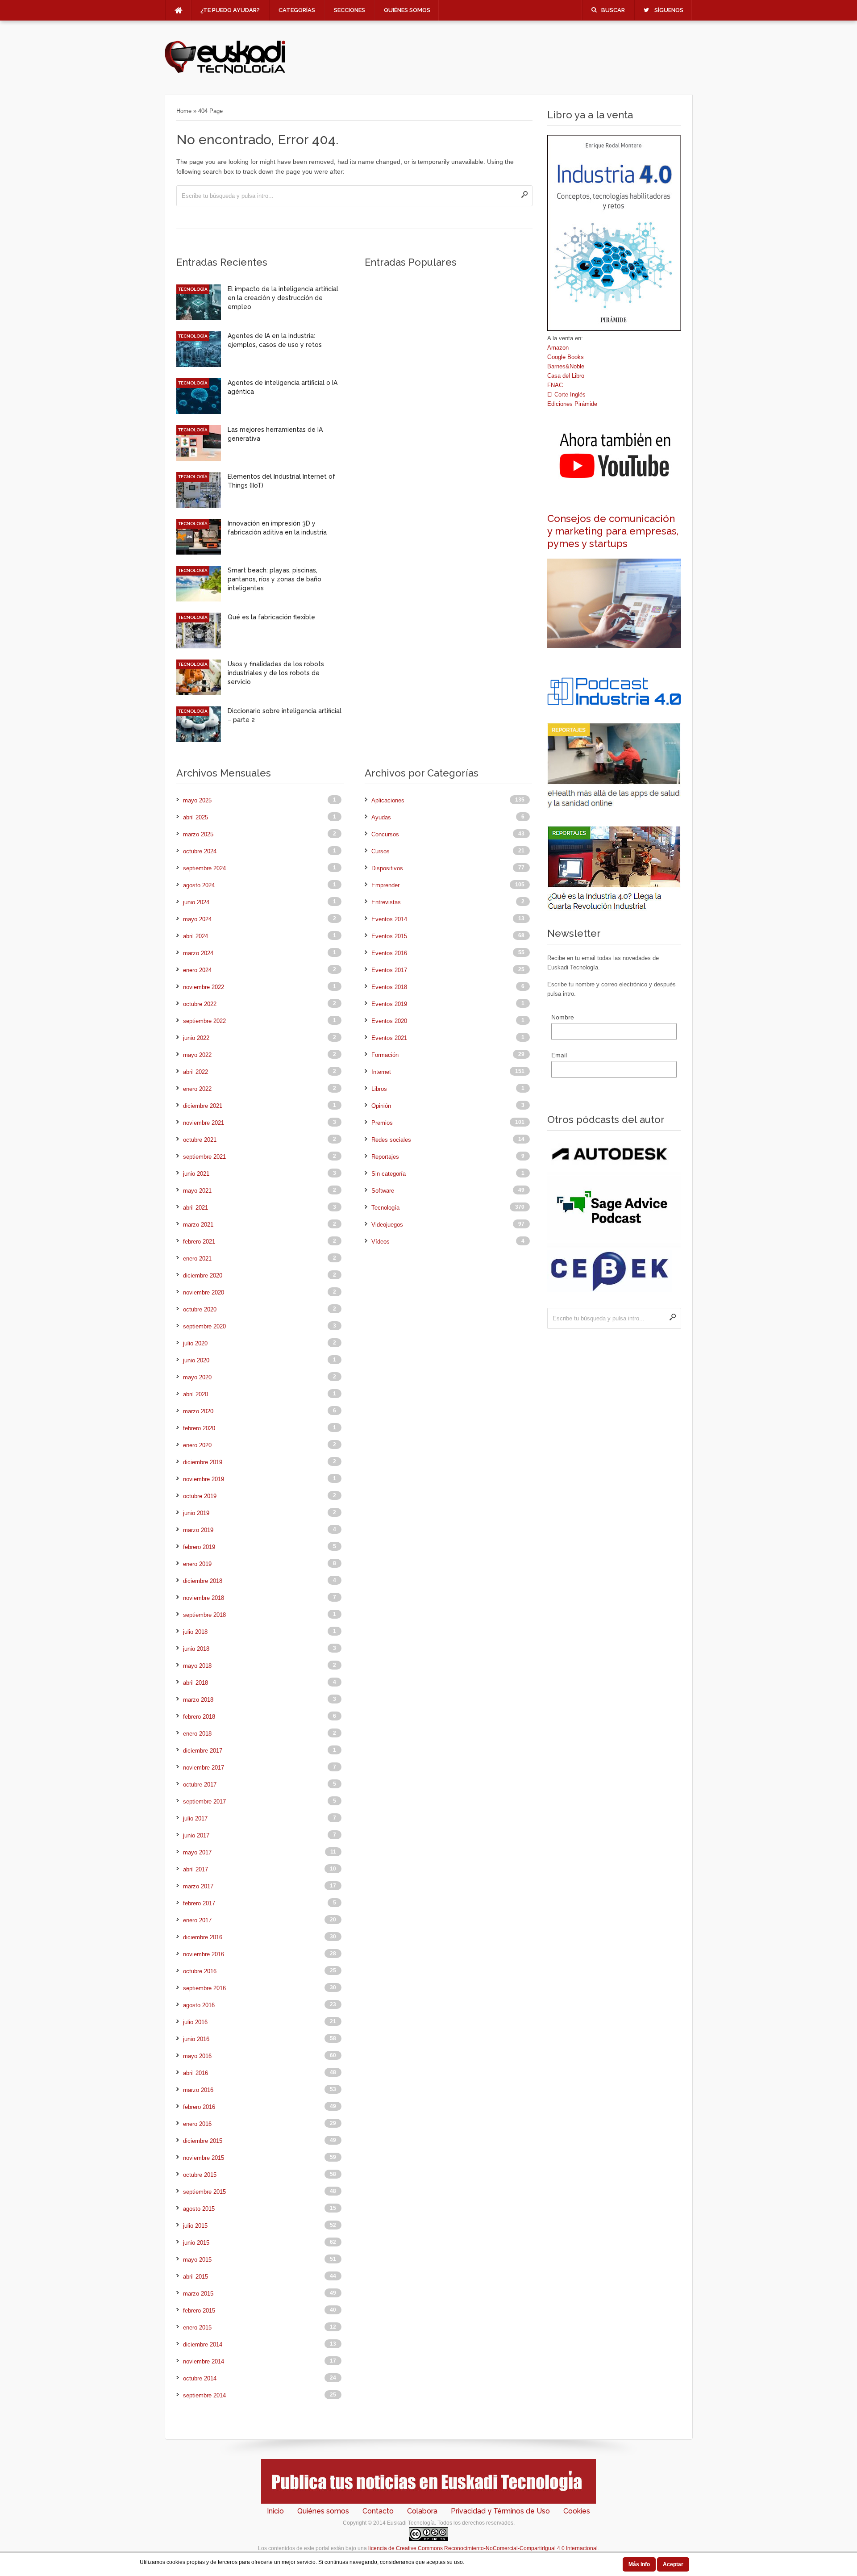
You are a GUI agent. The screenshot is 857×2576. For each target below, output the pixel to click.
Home (184, 111)
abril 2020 (196, 1394)
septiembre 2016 (204, 1988)
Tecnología (193, 289)
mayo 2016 (197, 2056)
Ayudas (381, 817)
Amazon (558, 348)
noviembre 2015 (204, 2158)
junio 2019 (196, 1513)
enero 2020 (197, 1445)
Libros (379, 1089)
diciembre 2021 (203, 1106)
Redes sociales (391, 1140)
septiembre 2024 (204, 868)
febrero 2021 (199, 1242)
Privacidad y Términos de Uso (500, 2511)
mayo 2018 (197, 1666)
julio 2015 (195, 2226)
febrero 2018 (199, 1717)
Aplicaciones (388, 800)
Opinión (381, 1106)
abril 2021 (196, 1208)
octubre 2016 (200, 1971)
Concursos (385, 834)
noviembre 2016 (204, 1954)
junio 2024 (196, 902)
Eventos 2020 (389, 1021)
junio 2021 (196, 1174)
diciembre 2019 (203, 1462)
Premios (382, 1123)
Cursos (381, 851)
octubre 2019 (200, 1496)
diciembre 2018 (203, 1581)
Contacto (378, 2511)
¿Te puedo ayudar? (230, 10)
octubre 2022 (200, 1004)
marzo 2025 (198, 834)
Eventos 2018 (389, 987)
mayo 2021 (197, 1191)
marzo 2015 (198, 2294)
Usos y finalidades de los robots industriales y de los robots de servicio (276, 673)
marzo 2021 (198, 1225)
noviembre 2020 (204, 1292)
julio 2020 (195, 1343)
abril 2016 (196, 2073)
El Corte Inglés (566, 395)
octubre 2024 (200, 851)
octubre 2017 (200, 1785)
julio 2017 (195, 1818)
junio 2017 (196, 1835)
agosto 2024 (199, 885)
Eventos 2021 (389, 1038)
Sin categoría (389, 1174)
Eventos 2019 (389, 1004)
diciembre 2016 (203, 1937)
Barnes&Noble (566, 366)
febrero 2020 (199, 1428)
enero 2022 (197, 1089)
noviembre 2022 (204, 987)
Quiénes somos (407, 10)
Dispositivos (387, 868)
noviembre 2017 (204, 1768)
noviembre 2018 (204, 1598)
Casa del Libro (566, 376)
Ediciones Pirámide (572, 404)
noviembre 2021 (204, 1123)
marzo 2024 (198, 953)
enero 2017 (197, 1920)
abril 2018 (196, 1683)
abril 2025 (196, 817)
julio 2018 (195, 1632)
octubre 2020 (200, 1309)
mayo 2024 (197, 919)
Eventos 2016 (389, 953)
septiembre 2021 (204, 1157)
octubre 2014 (200, 2378)
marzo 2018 (198, 1700)
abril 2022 (196, 1072)
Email (559, 1055)
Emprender (385, 885)
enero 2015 (197, 2328)
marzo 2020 (198, 1411)
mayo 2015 (197, 2260)
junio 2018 (196, 1649)
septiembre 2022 (204, 1021)
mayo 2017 (197, 1852)
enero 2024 (197, 970)
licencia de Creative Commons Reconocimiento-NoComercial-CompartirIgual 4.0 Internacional (483, 2548)
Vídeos (381, 1242)
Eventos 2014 (389, 919)
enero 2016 (197, 2124)
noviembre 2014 (204, 2361)
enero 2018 (197, 1734)
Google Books (566, 357)
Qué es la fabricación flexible (271, 617)
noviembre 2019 (204, 1479)
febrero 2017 (199, 1903)
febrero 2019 (199, 1547)
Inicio (275, 2511)
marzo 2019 (198, 1530)
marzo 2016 (198, 2090)
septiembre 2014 (204, 2395)
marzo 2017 (198, 1886)
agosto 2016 (199, 2005)
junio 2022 (196, 1038)
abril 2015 (196, 2277)
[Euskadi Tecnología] (225, 72)
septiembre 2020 (204, 1326)
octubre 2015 (200, 2175)
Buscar (613, 10)
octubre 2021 (200, 1140)
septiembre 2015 (204, 2192)
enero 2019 (197, 1564)
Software (383, 1191)
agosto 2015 (199, 2209)
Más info (639, 2564)
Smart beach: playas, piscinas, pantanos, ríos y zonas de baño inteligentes (275, 579)
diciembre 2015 (203, 2141)
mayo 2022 (197, 1055)
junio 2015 (196, 2243)
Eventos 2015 (389, 936)
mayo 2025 (197, 800)
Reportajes (385, 1157)
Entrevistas (386, 902)
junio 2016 (196, 2039)
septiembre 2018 (204, 1615)
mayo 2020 (197, 1377)
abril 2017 (196, 1869)
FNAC (555, 385)
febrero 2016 (199, 2107)
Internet (381, 1072)
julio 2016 (195, 2022)
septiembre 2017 (204, 1802)
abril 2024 (196, 936)
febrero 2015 (199, 2311)
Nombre (563, 1017)
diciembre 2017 (203, 1751)
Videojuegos (387, 1225)
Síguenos (669, 10)
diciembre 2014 (203, 2344)
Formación (385, 1055)
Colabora (422, 2511)
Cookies (577, 2511)
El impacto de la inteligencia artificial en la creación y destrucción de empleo (283, 298)
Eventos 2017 (389, 970)
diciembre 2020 (203, 1275)
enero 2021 (197, 1259)
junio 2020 (196, 1360)
